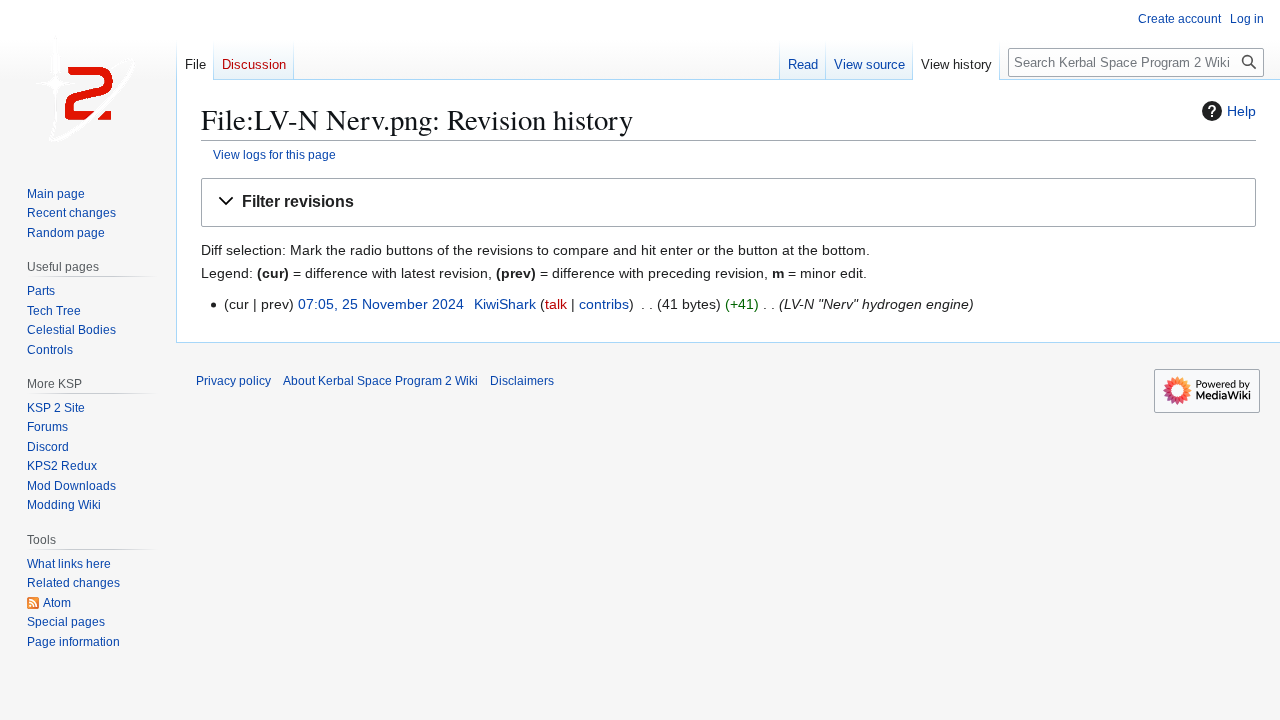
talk (556, 304)
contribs (604, 304)
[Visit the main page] (88, 80)
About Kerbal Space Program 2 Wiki (380, 381)
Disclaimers (522, 381)
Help (1241, 111)
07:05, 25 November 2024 (381, 304)
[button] (728, 202)
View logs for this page (274, 154)
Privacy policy (233, 381)
